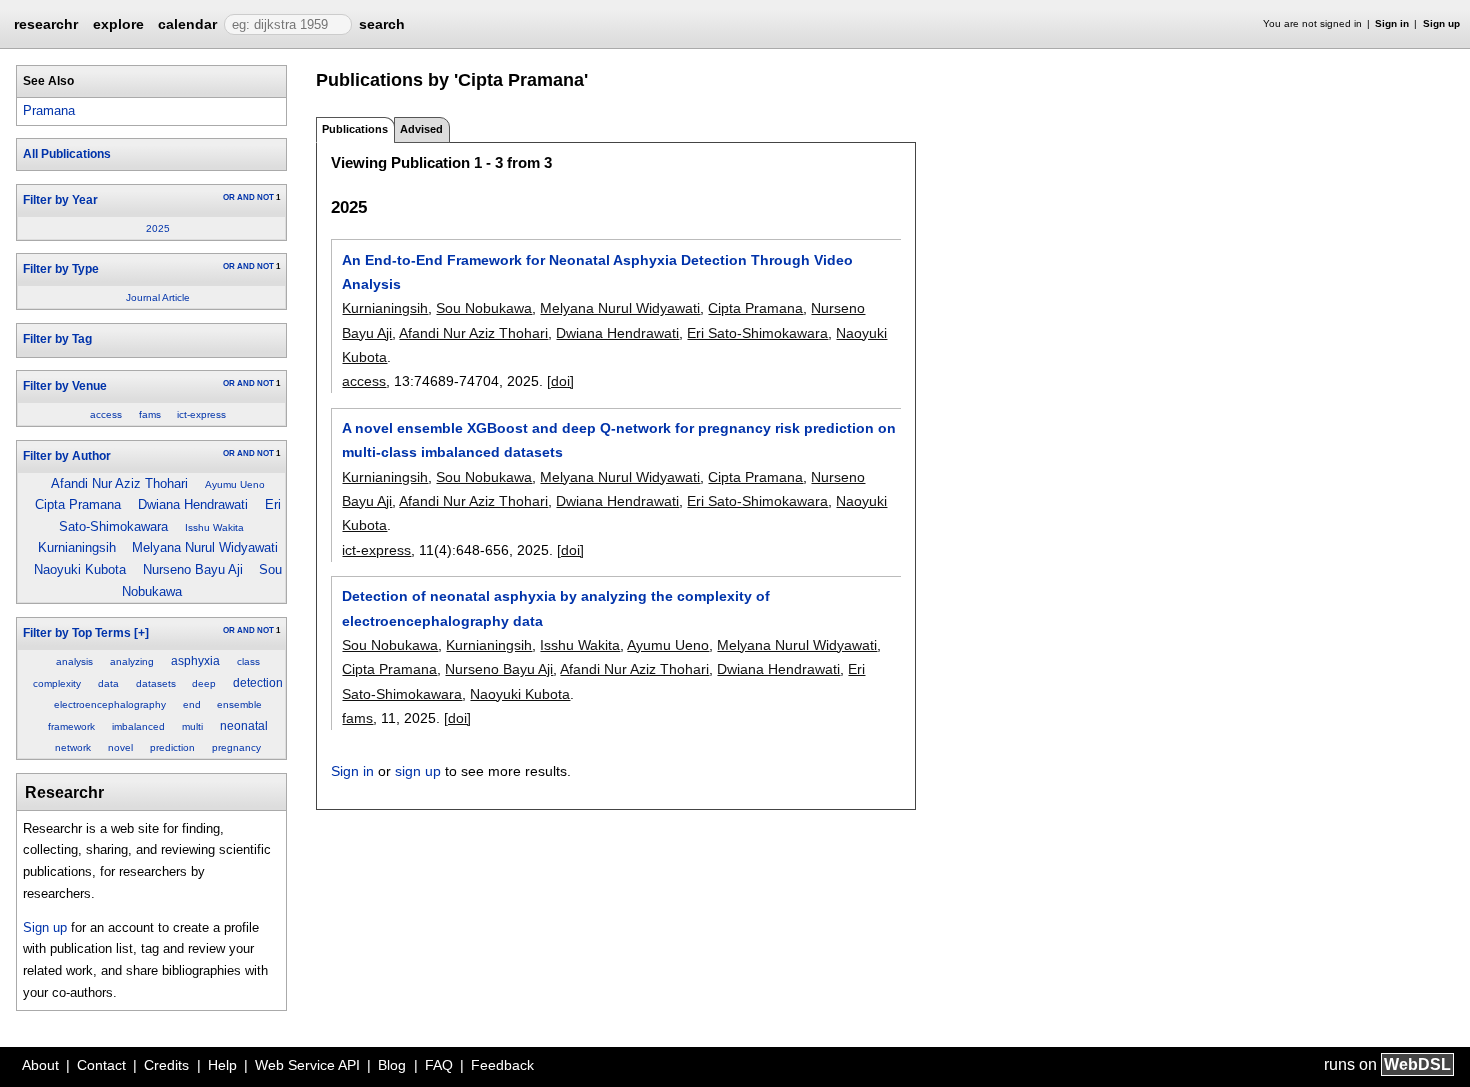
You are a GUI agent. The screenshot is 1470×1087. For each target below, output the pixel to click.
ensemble (239, 704)
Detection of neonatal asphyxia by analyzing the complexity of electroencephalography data (556, 608)
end (192, 704)
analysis (74, 661)
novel (120, 747)
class (248, 661)
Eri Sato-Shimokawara (757, 333)
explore (118, 24)
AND (246, 197)
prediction (172, 747)
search (382, 24)
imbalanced (138, 726)
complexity (57, 683)
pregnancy (236, 747)
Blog (392, 1065)
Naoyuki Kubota (80, 569)
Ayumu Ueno (235, 484)
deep (204, 683)
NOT (265, 197)
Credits (166, 1065)
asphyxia (195, 661)
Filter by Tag (57, 339)
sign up (418, 771)
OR (229, 197)
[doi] (560, 381)
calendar (187, 24)
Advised (421, 129)
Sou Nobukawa (484, 308)
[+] (141, 633)
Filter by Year (60, 200)
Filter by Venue (65, 386)
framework (71, 726)
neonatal (244, 726)
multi (192, 726)
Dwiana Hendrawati (193, 504)
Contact (101, 1065)
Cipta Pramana (78, 504)
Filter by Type (61, 269)
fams (150, 414)
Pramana (49, 110)
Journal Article (158, 297)
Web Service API (307, 1065)
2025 (158, 228)
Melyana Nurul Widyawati (205, 547)
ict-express (201, 414)
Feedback (502, 1065)
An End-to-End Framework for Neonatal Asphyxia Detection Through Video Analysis (597, 272)
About (40, 1065)
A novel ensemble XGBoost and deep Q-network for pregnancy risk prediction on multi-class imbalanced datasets (619, 440)
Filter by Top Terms (77, 633)
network (73, 747)
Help (222, 1065)
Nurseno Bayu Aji (193, 569)
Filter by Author (67, 456)
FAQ (439, 1065)
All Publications (67, 154)
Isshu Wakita (214, 527)
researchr (46, 23)
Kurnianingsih (77, 547)
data (108, 683)
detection (258, 683)
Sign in (1392, 23)
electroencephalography (110, 704)
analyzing (132, 661)
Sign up (1441, 23)
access (106, 414)
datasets (156, 683)
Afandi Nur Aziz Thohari (119, 483)
